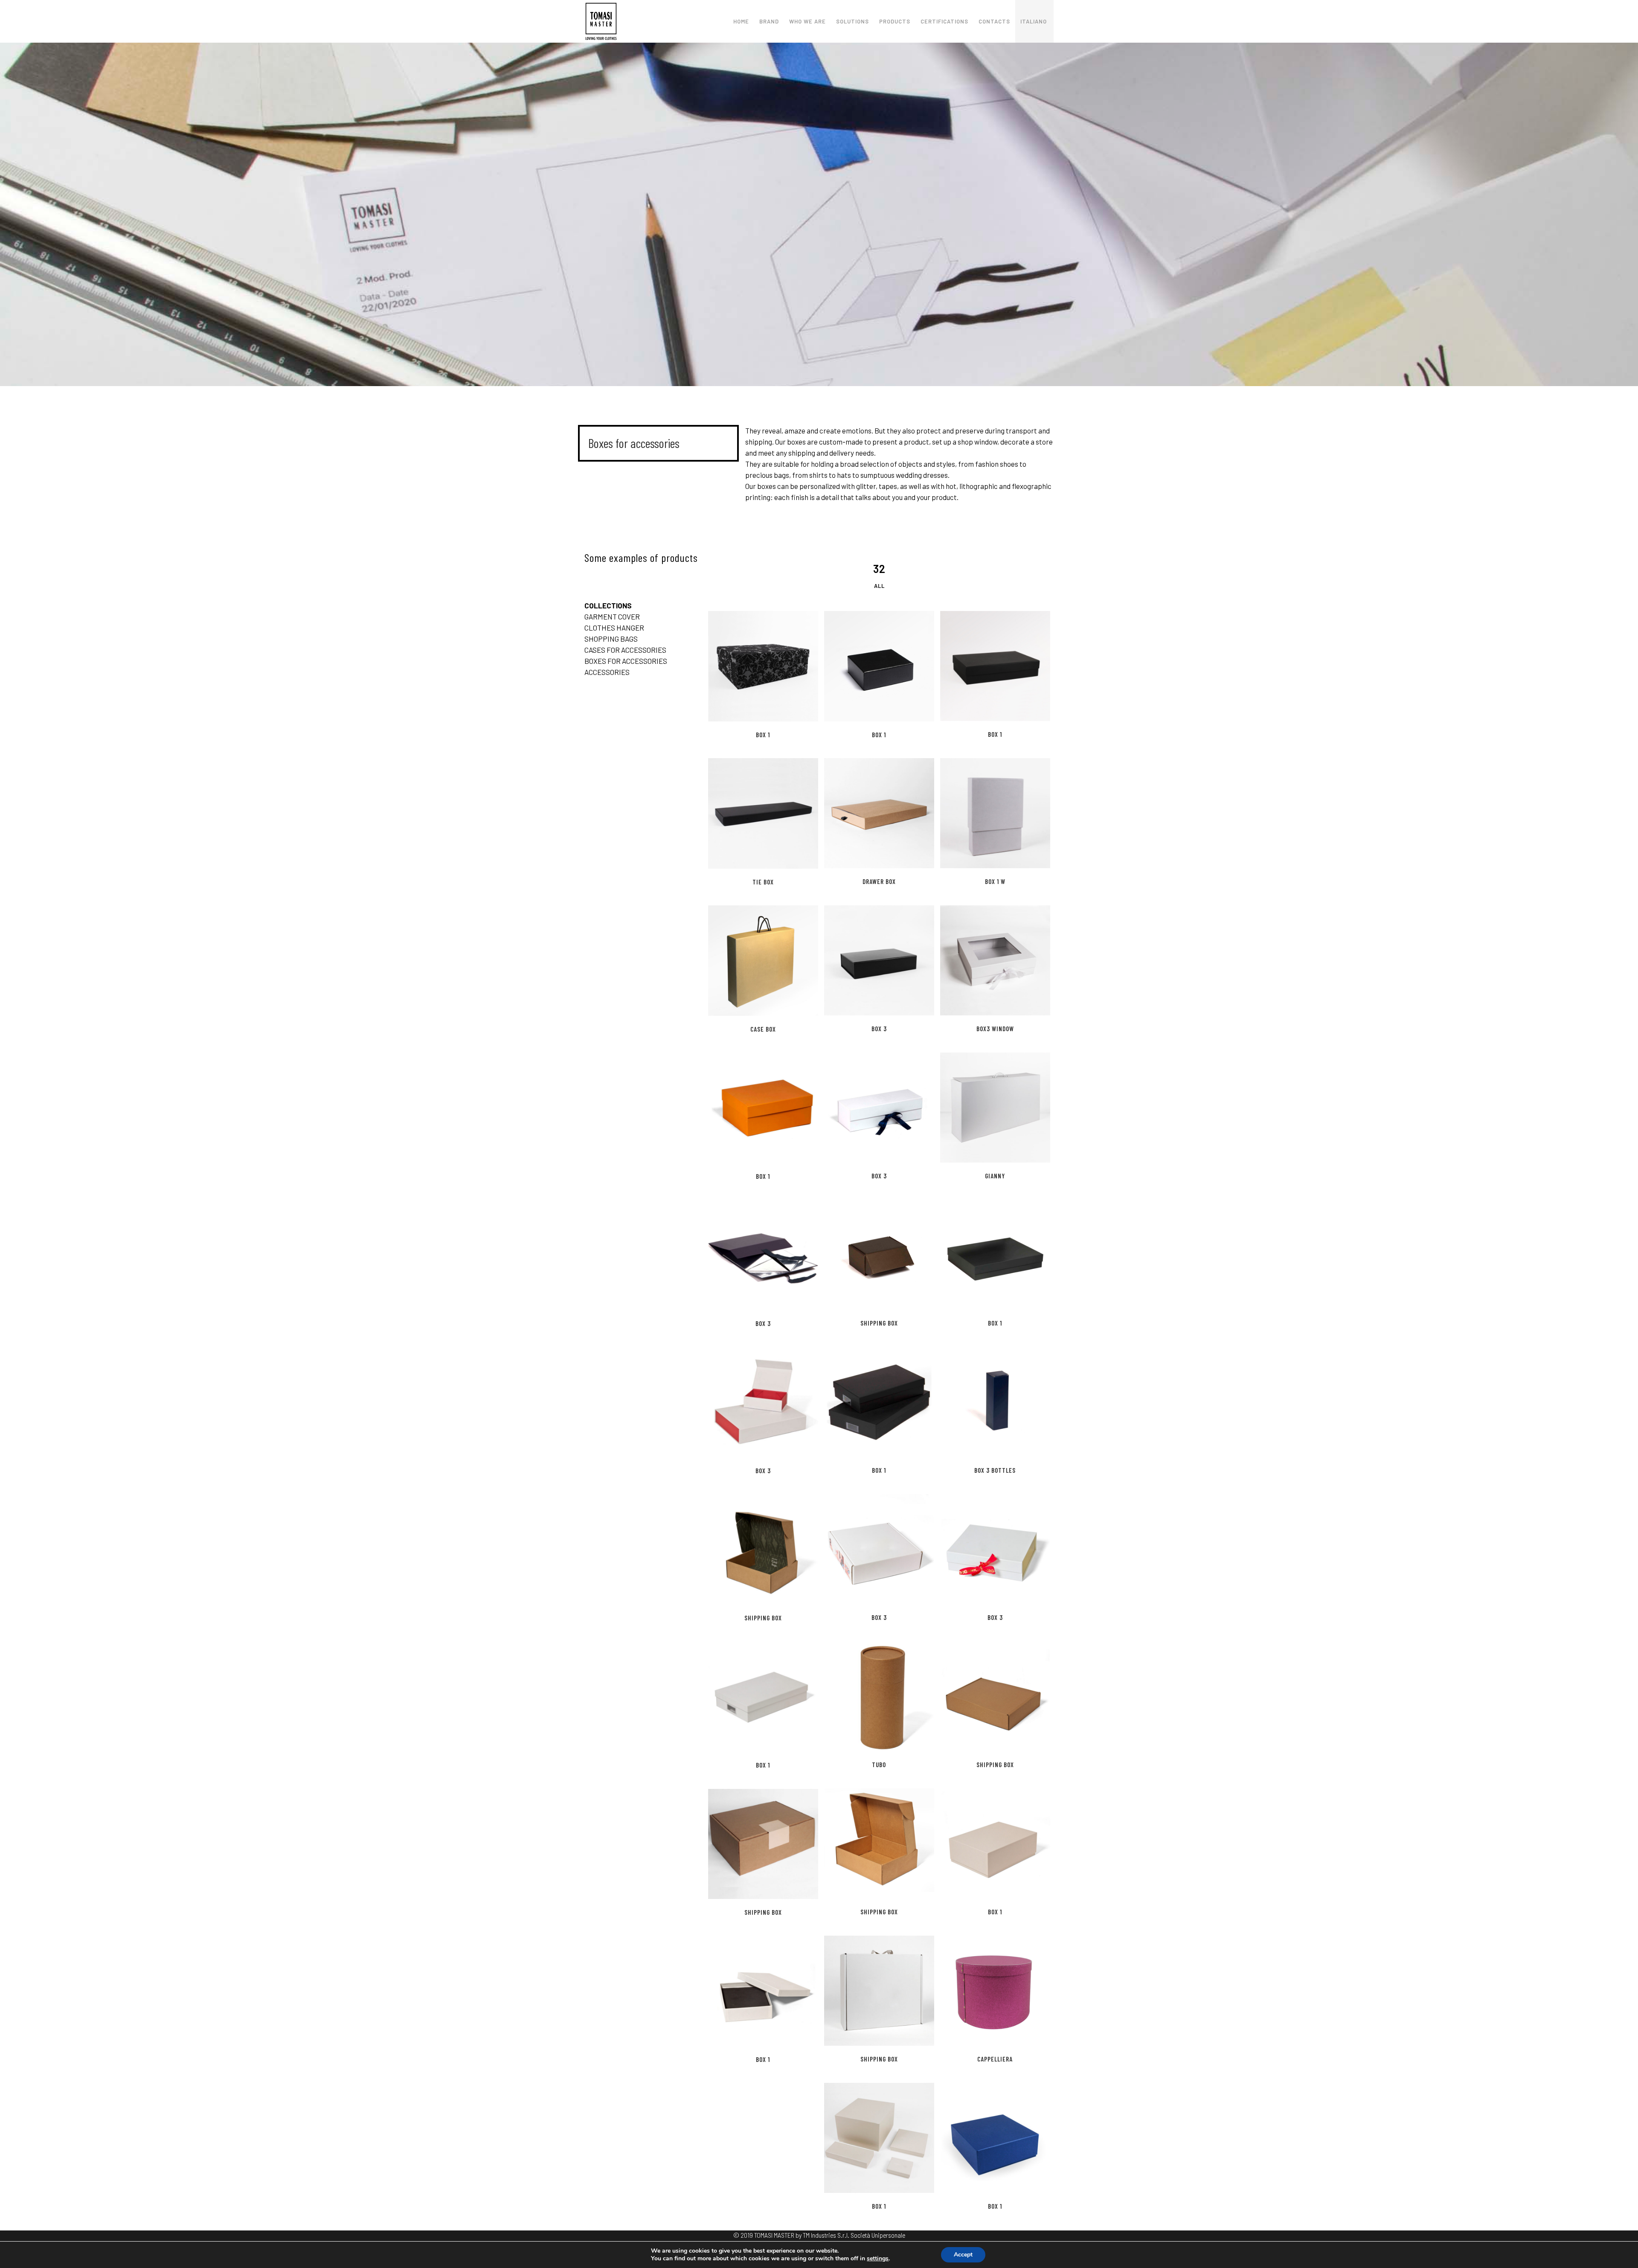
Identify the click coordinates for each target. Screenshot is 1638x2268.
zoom (746, 665)
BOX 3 (879, 1029)
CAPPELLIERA (995, 2059)
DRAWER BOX (879, 881)
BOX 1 (763, 735)
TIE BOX (763, 882)
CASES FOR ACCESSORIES (625, 650)
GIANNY (995, 1176)
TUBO (879, 1765)
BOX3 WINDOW (995, 1029)
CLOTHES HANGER (614, 628)
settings (878, 2259)
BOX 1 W (995, 881)
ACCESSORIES (607, 672)
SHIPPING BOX (879, 1323)
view (781, 665)
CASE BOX (763, 1029)
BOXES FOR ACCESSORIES (626, 661)
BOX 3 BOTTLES (995, 1470)
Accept (963, 2255)
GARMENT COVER (612, 616)
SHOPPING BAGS (611, 639)
